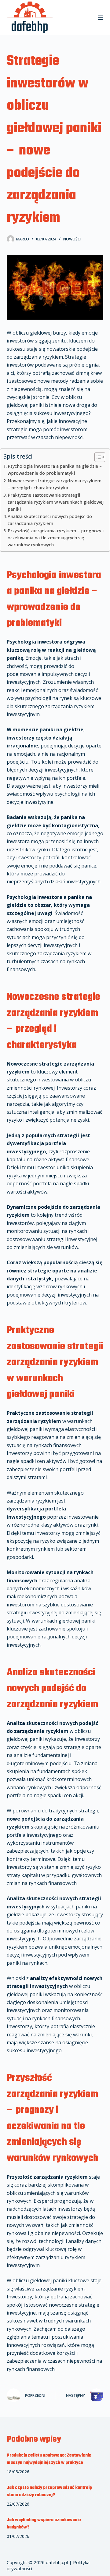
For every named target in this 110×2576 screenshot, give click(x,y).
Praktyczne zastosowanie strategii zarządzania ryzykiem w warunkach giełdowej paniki (56, 502)
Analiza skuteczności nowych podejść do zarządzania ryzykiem (50, 520)
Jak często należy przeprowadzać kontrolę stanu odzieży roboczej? (49, 2491)
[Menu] (101, 18)
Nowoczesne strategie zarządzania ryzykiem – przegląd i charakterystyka (55, 484)
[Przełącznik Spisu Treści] (97, 457)
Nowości (72, 239)
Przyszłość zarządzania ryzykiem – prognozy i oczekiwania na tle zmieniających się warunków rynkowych (56, 538)
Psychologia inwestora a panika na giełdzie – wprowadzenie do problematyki (55, 470)
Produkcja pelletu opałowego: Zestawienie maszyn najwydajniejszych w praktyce (49, 2459)
